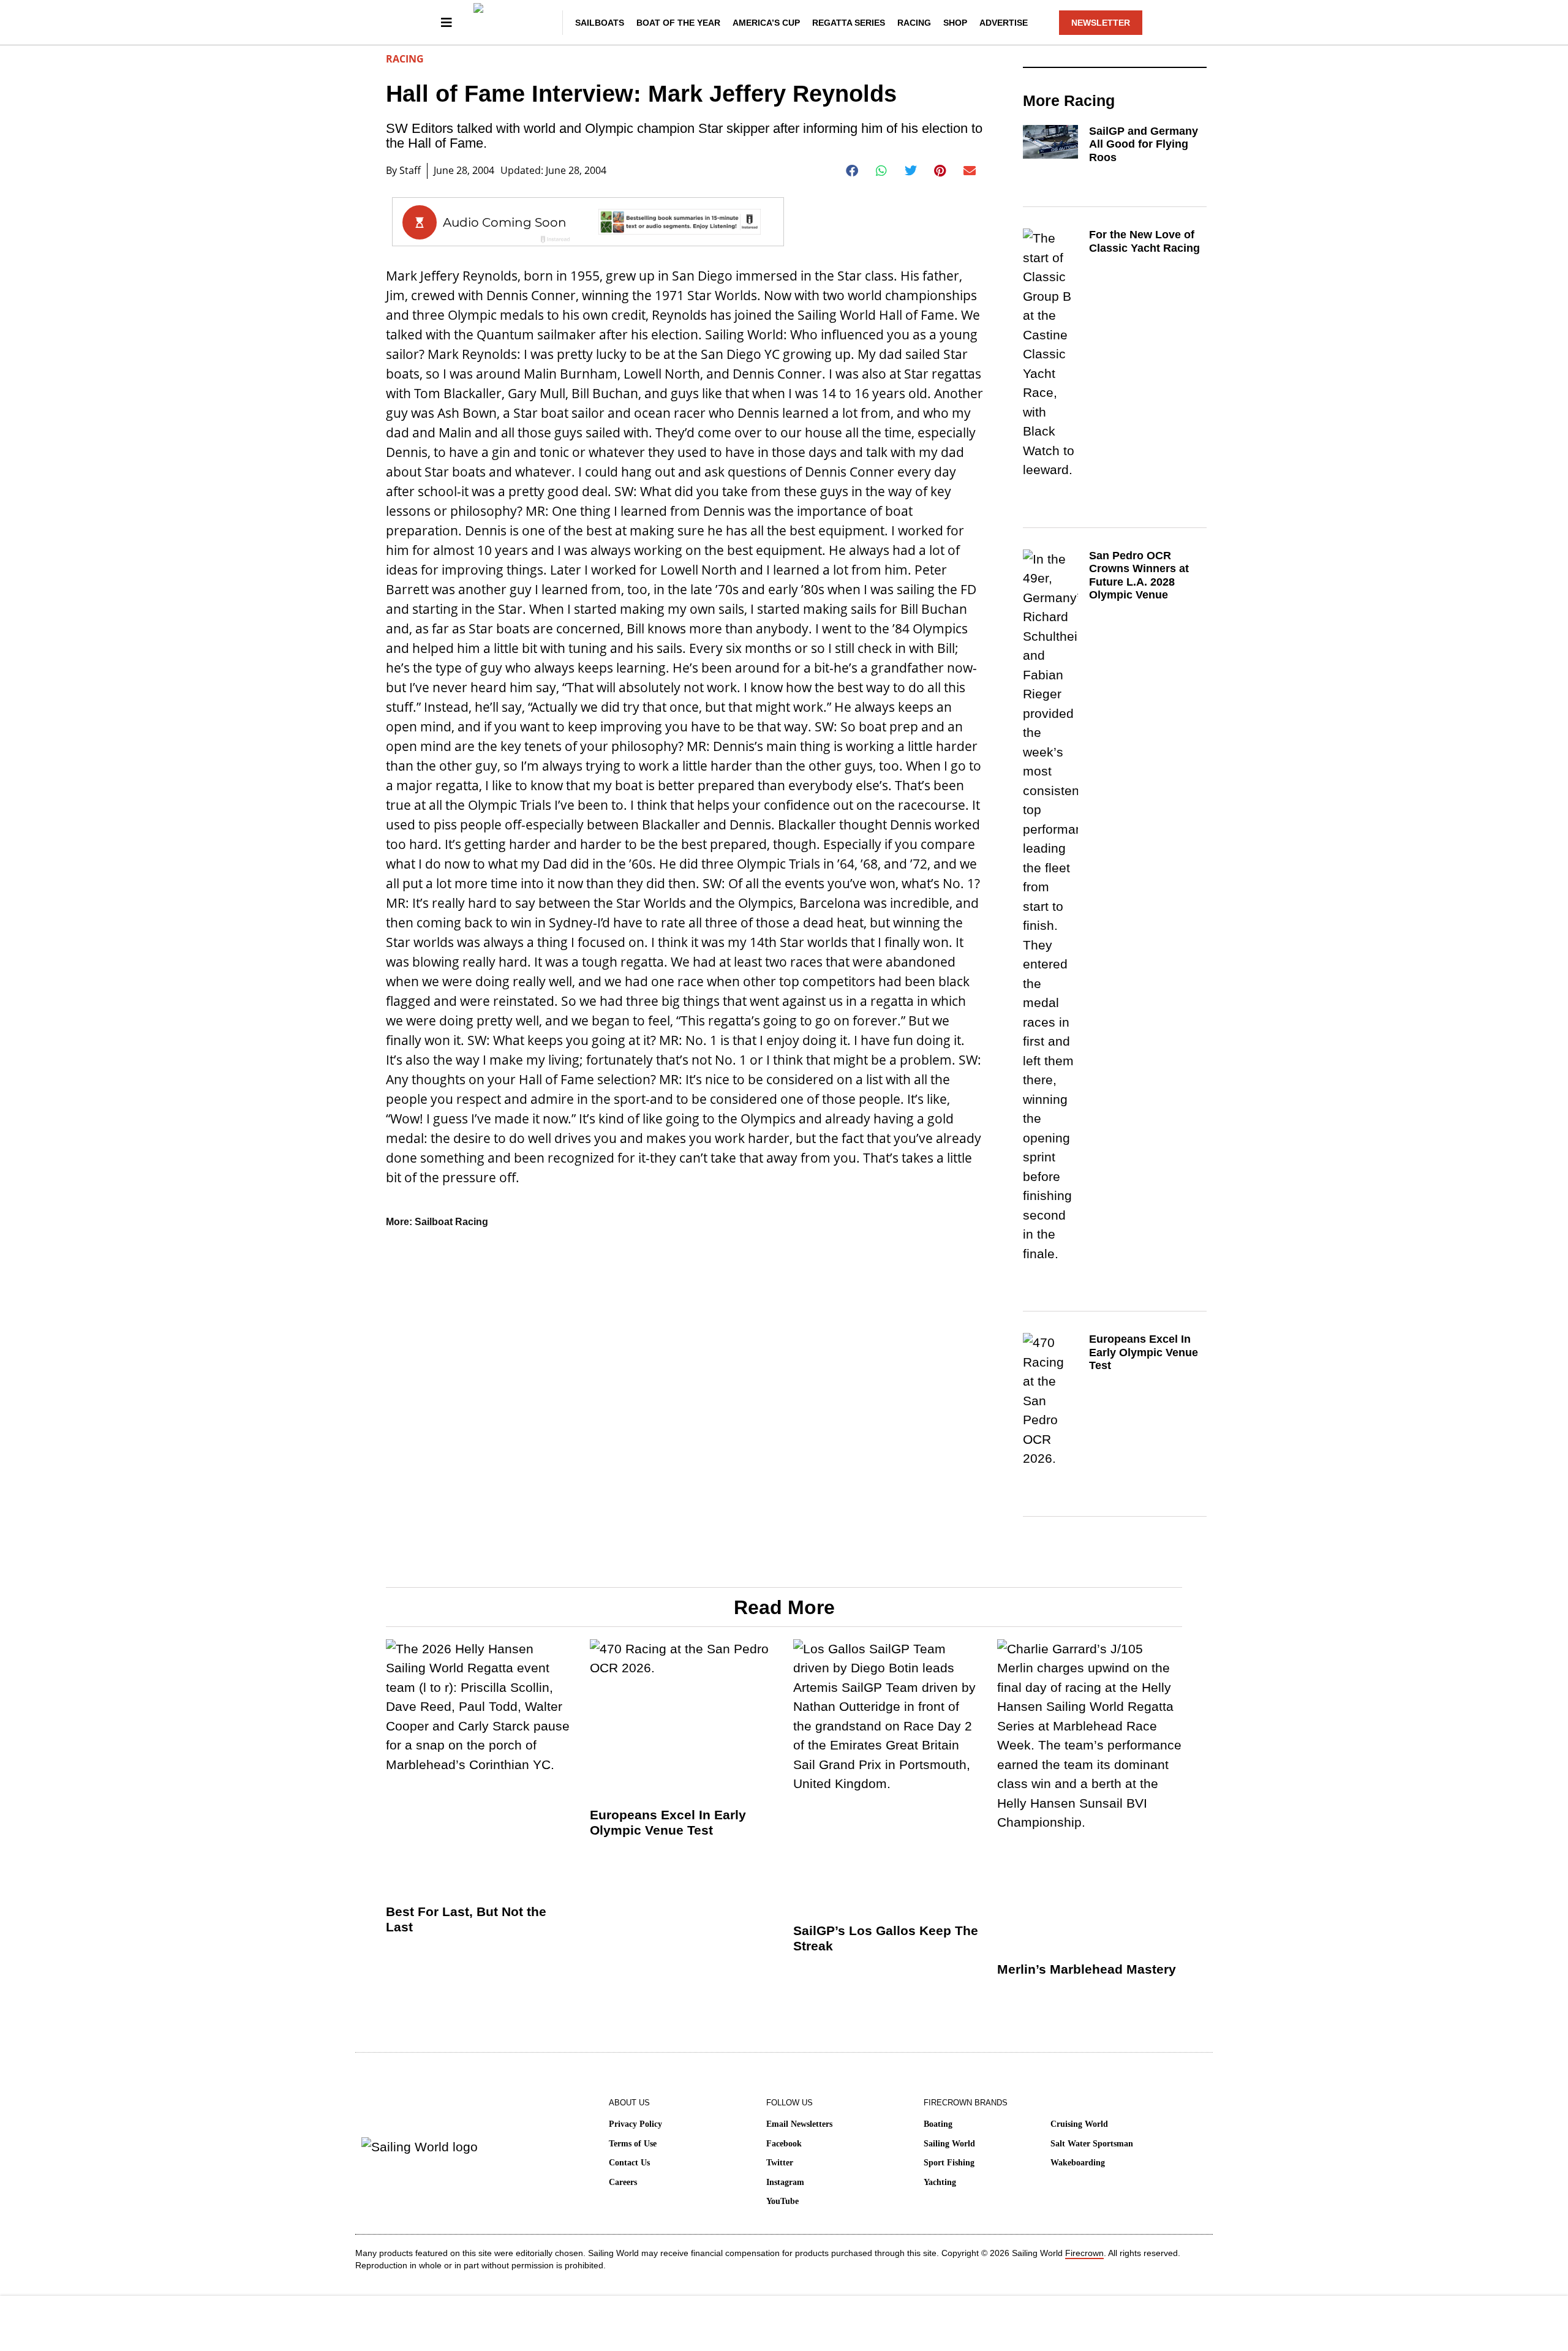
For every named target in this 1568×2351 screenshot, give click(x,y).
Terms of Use (633, 2144)
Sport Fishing (949, 2163)
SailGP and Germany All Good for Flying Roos (1144, 144)
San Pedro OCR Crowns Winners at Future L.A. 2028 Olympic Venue (1139, 575)
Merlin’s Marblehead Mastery (1087, 1969)
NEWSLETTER (1101, 23)
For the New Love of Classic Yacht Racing (1144, 241)
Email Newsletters (799, 2124)
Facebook (784, 2144)
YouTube (782, 2201)
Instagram (785, 2182)
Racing (914, 23)
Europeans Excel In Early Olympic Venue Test (1144, 1352)
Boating (938, 2124)
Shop (955, 23)
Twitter (780, 2163)
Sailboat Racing (451, 1222)
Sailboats (600, 23)
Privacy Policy (635, 2124)
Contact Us (629, 2163)
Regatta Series (849, 23)
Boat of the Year (678, 23)
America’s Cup (766, 23)
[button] (852, 171)
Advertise (1004, 23)
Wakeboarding (1078, 2163)
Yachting (940, 2182)
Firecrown (1084, 2253)
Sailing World (949, 2144)
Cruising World (1079, 2124)
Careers (623, 2182)
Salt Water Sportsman (1092, 2144)
